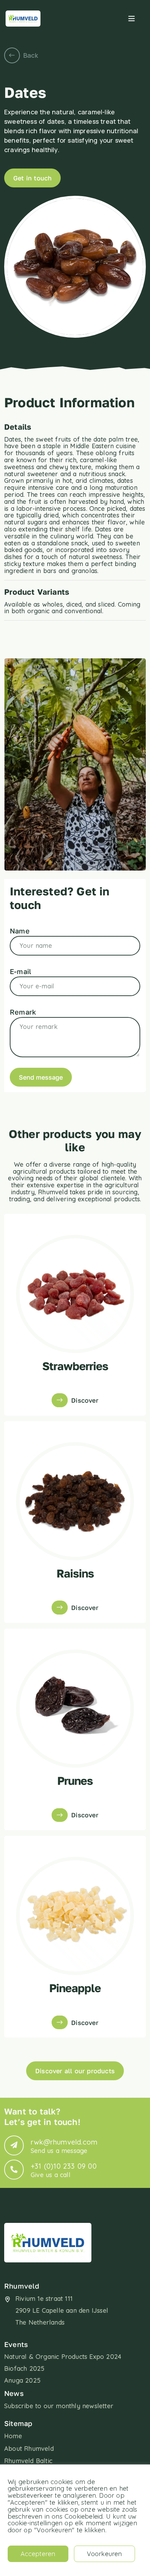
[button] (132, 19)
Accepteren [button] (38, 2554)
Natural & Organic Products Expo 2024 (63, 2357)
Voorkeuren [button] (104, 2554)
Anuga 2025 (22, 2380)
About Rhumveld (29, 2449)
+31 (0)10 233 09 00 (64, 2170)
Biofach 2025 (24, 2369)
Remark (23, 1012)
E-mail (21, 971)
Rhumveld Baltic (28, 2461)
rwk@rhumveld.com (64, 2146)
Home (13, 2436)
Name (20, 931)
